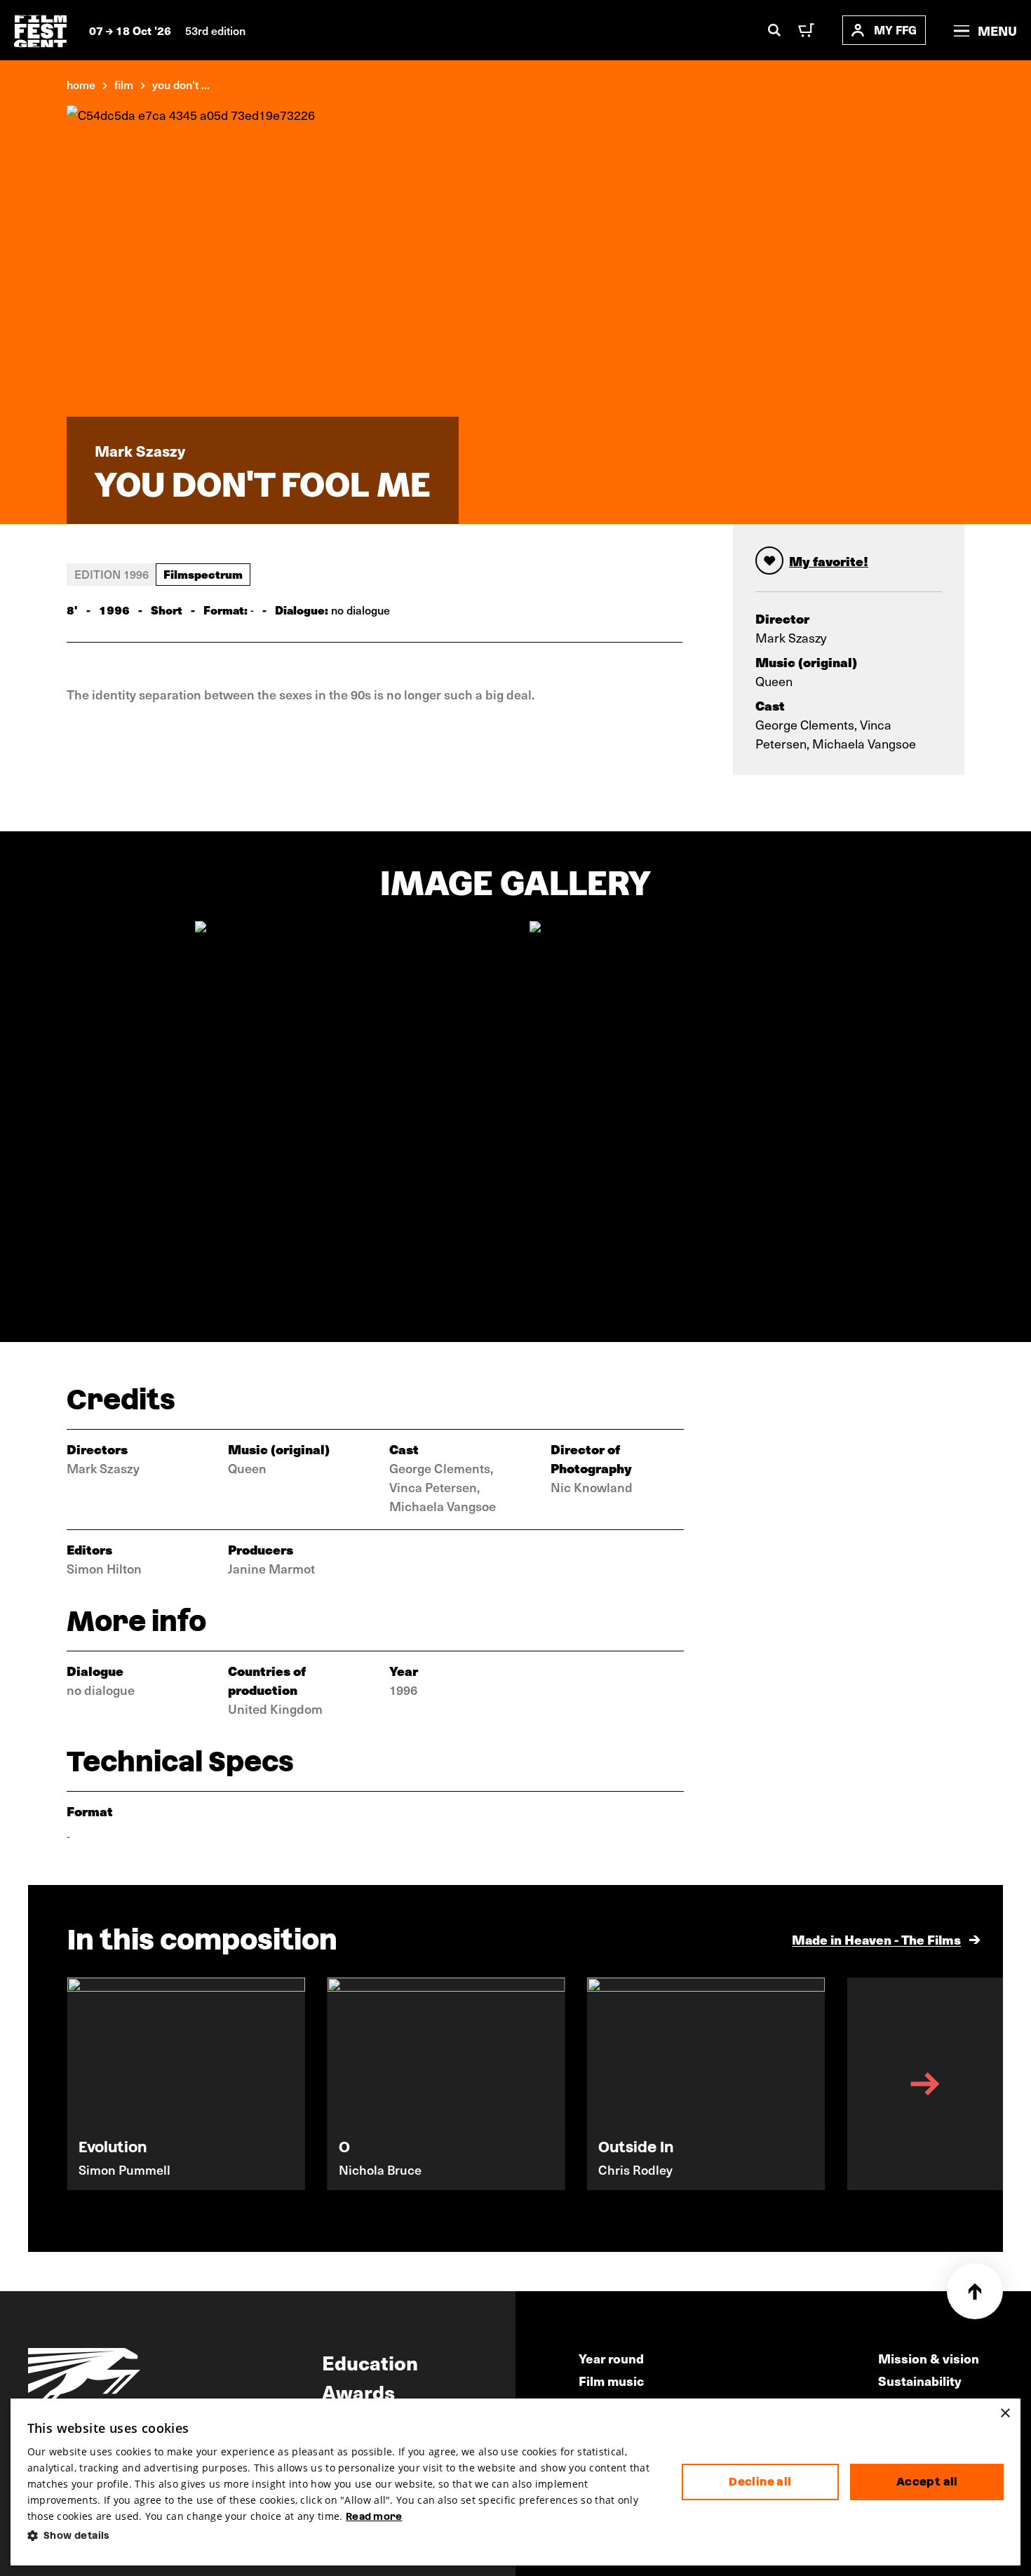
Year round (611, 2358)
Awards (358, 2391)
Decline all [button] (760, 2482)
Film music (611, 2381)
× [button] (1005, 2414)
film (124, 84)
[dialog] (516, 2482)
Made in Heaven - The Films (876, 1939)
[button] (343, 2536)
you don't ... (181, 84)
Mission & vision (929, 2358)
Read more (374, 2516)
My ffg (895, 30)
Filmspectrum (203, 574)
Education (370, 2362)
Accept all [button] (927, 2482)
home (81, 84)
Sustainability (920, 2381)
